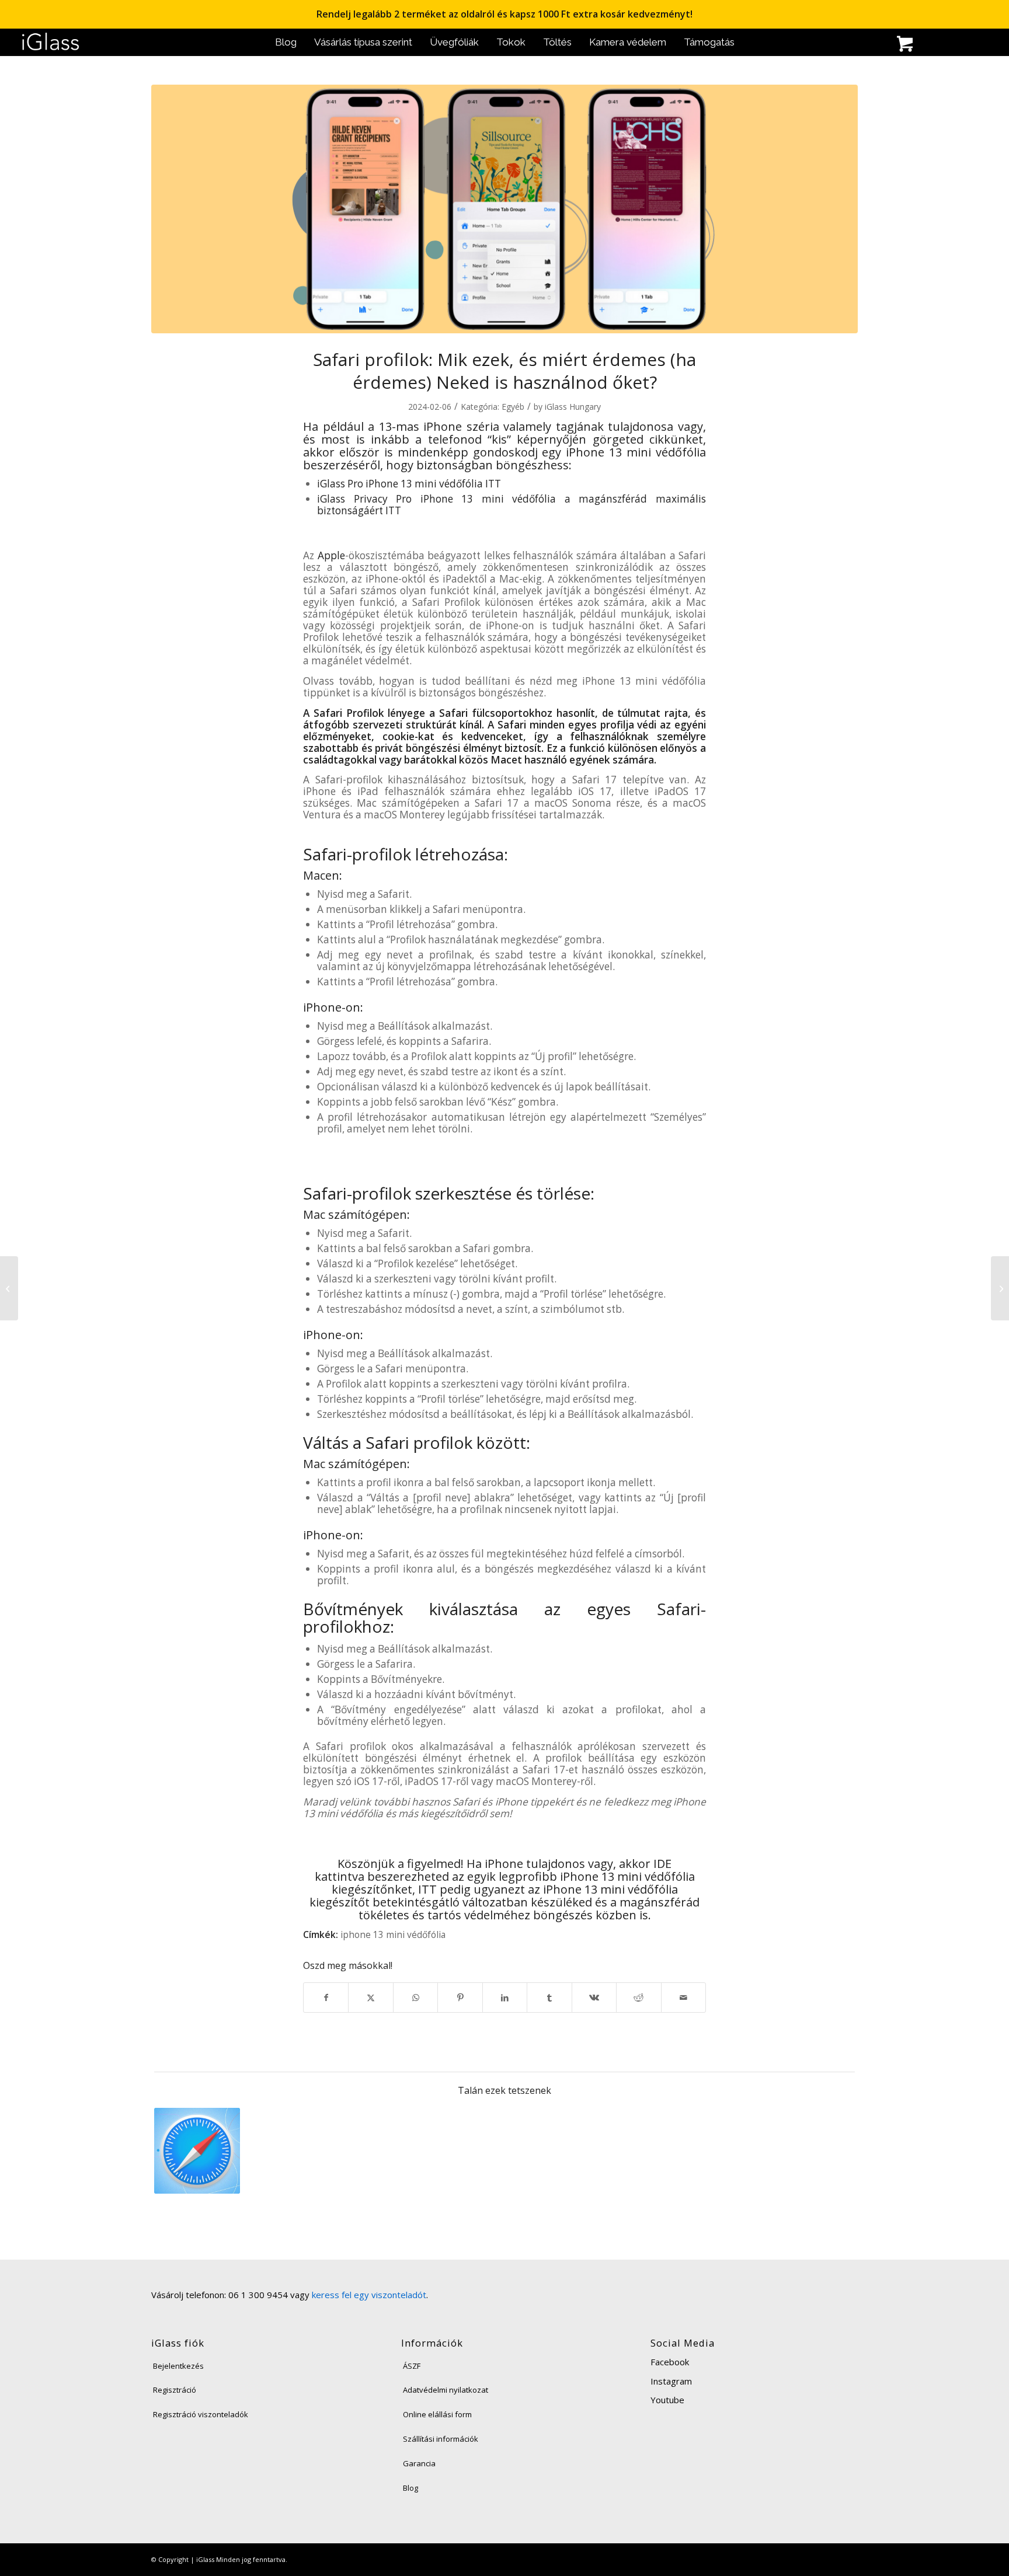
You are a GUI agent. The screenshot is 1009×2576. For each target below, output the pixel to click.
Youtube (667, 2400)
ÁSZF (412, 2366)
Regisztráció (175, 2390)
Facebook (670, 2362)
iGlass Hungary (573, 407)
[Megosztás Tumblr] (549, 1998)
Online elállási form (437, 2414)
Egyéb (513, 407)
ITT (427, 1889)
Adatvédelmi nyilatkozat (446, 2390)
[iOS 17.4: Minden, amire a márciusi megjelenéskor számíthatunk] (9, 1288)
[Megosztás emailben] (684, 1998)
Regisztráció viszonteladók (201, 2414)
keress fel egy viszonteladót (369, 2295)
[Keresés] (843, 45)
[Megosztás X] (370, 1998)
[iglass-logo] (51, 42)
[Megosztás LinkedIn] (505, 1998)
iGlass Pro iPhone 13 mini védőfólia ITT (409, 484)
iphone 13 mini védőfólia (393, 1934)
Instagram (671, 2381)
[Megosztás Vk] (594, 1998)
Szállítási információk (441, 2439)
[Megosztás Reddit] (639, 1998)
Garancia (419, 2463)
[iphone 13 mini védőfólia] (505, 209)
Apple (331, 555)
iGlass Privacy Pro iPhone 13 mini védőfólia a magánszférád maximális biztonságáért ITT (512, 505)
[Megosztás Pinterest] (460, 1998)
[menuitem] (286, 42)
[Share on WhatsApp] (415, 1998)
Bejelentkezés (178, 2366)
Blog (410, 2488)
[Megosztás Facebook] (326, 1998)
